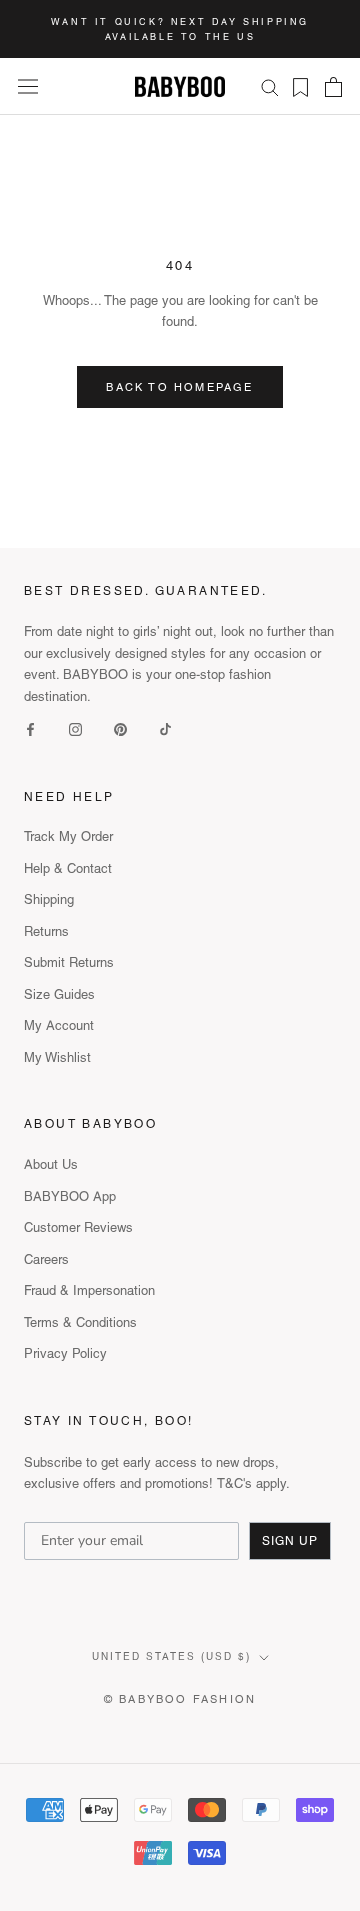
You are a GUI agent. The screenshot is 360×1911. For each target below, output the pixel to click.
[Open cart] (333, 87)
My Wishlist (57, 1057)
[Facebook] (30, 728)
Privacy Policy (65, 1353)
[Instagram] (75, 728)
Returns (46, 931)
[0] (294, 87)
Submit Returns (69, 962)
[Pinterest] (120, 728)
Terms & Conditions (80, 1322)
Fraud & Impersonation (89, 1290)
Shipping (49, 899)
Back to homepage (179, 387)
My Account (59, 1025)
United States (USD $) (171, 1656)
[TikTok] (165, 728)
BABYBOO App (70, 1196)
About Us (51, 1164)
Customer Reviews (78, 1227)
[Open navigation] (28, 86)
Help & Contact (68, 868)
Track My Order (68, 836)
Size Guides (59, 994)
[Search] (270, 86)
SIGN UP (290, 1541)
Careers (46, 1259)
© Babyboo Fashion (180, 1699)
